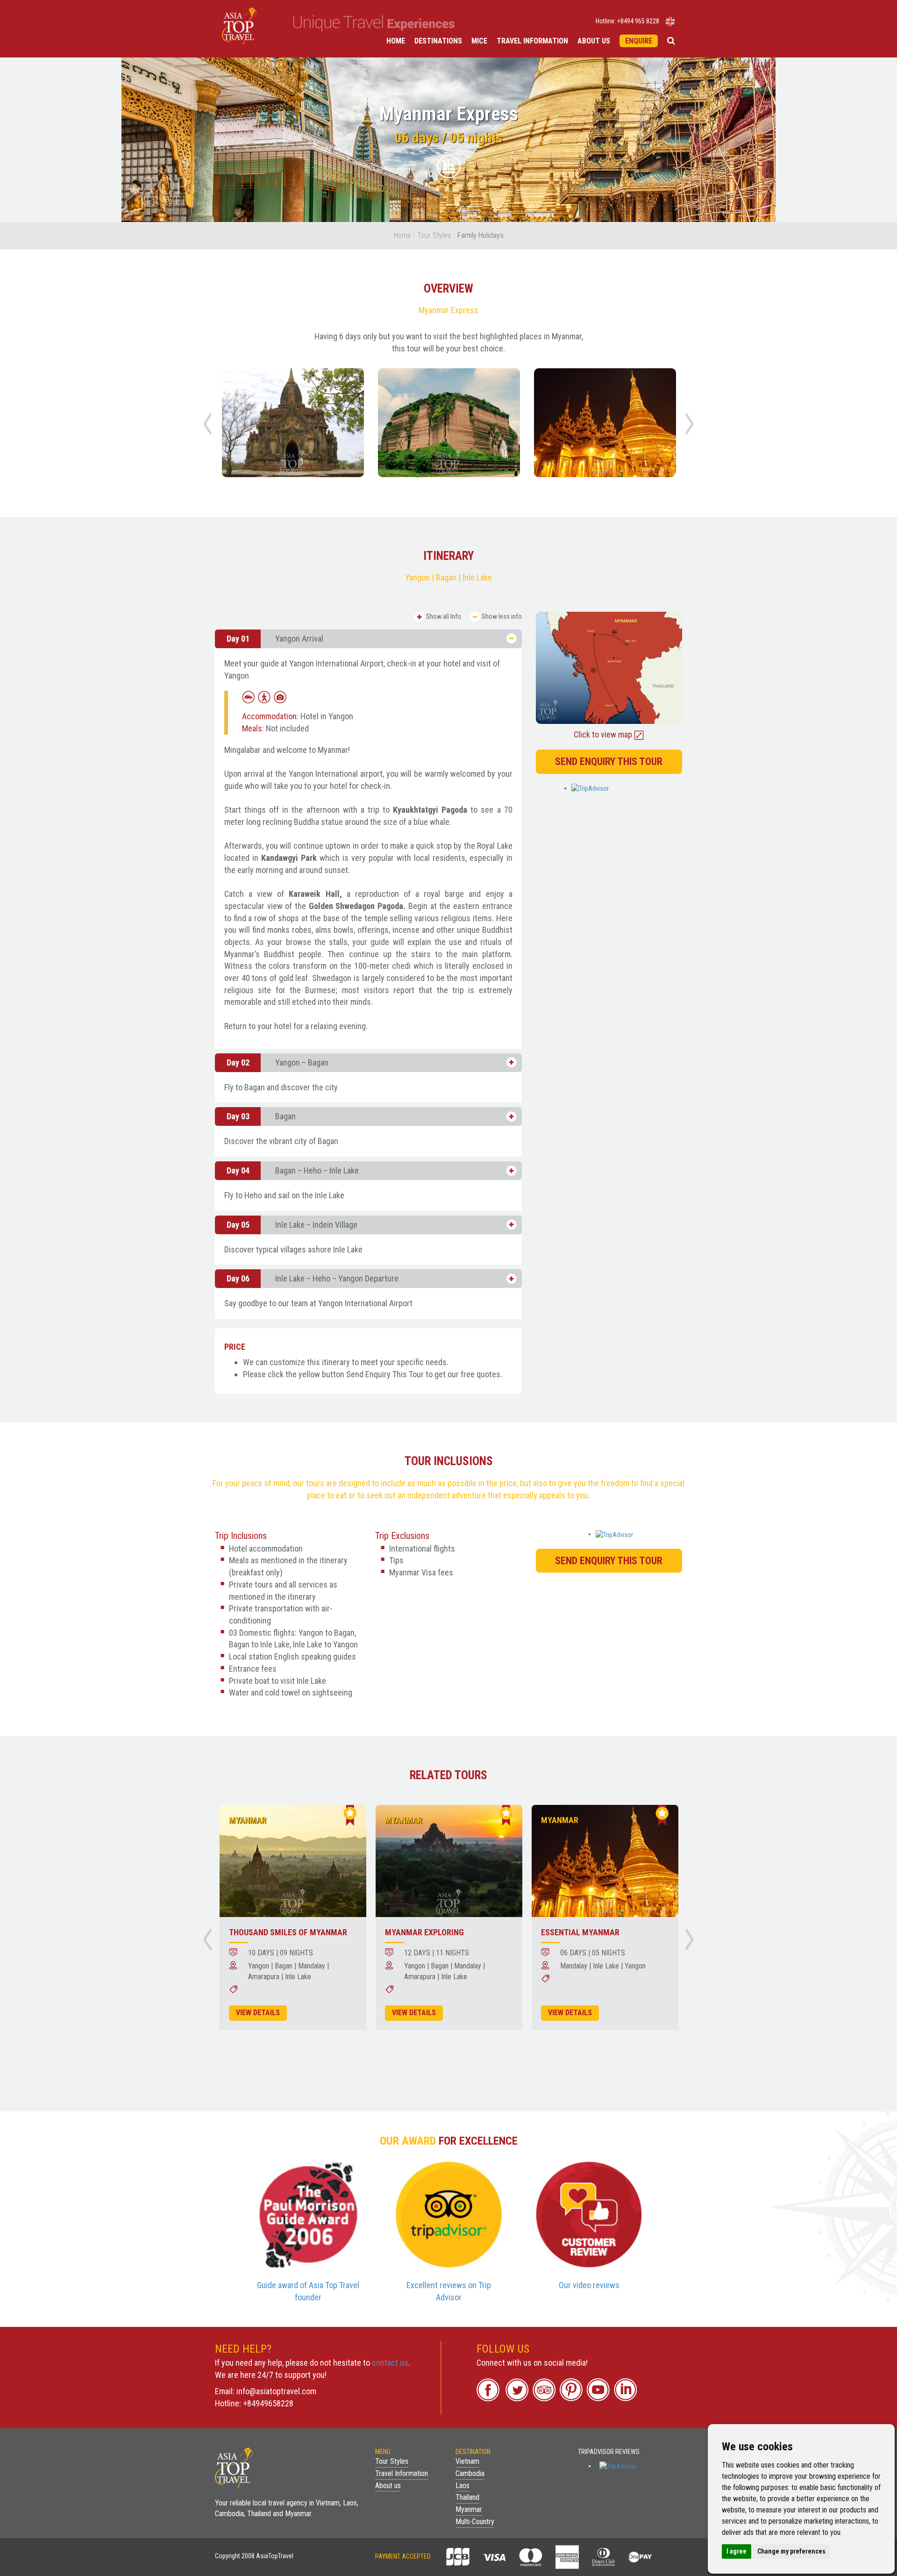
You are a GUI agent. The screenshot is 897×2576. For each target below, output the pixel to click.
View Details (258, 2013)
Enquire (639, 41)
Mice (479, 41)
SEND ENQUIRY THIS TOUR (609, 762)
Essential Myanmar (580, 1932)
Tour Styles (434, 235)
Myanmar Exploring (424, 1932)
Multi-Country (475, 2522)
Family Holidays (481, 235)
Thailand (467, 2497)
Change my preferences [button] (791, 2551)
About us (594, 41)
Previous (207, 424)
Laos (463, 2486)
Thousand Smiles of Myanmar (288, 1932)
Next (690, 424)
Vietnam (467, 2461)
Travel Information (532, 41)
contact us (390, 2363)
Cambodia (470, 2473)
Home (396, 41)
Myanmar (469, 2509)
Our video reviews (589, 2285)
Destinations (438, 41)
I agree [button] (737, 2551)
